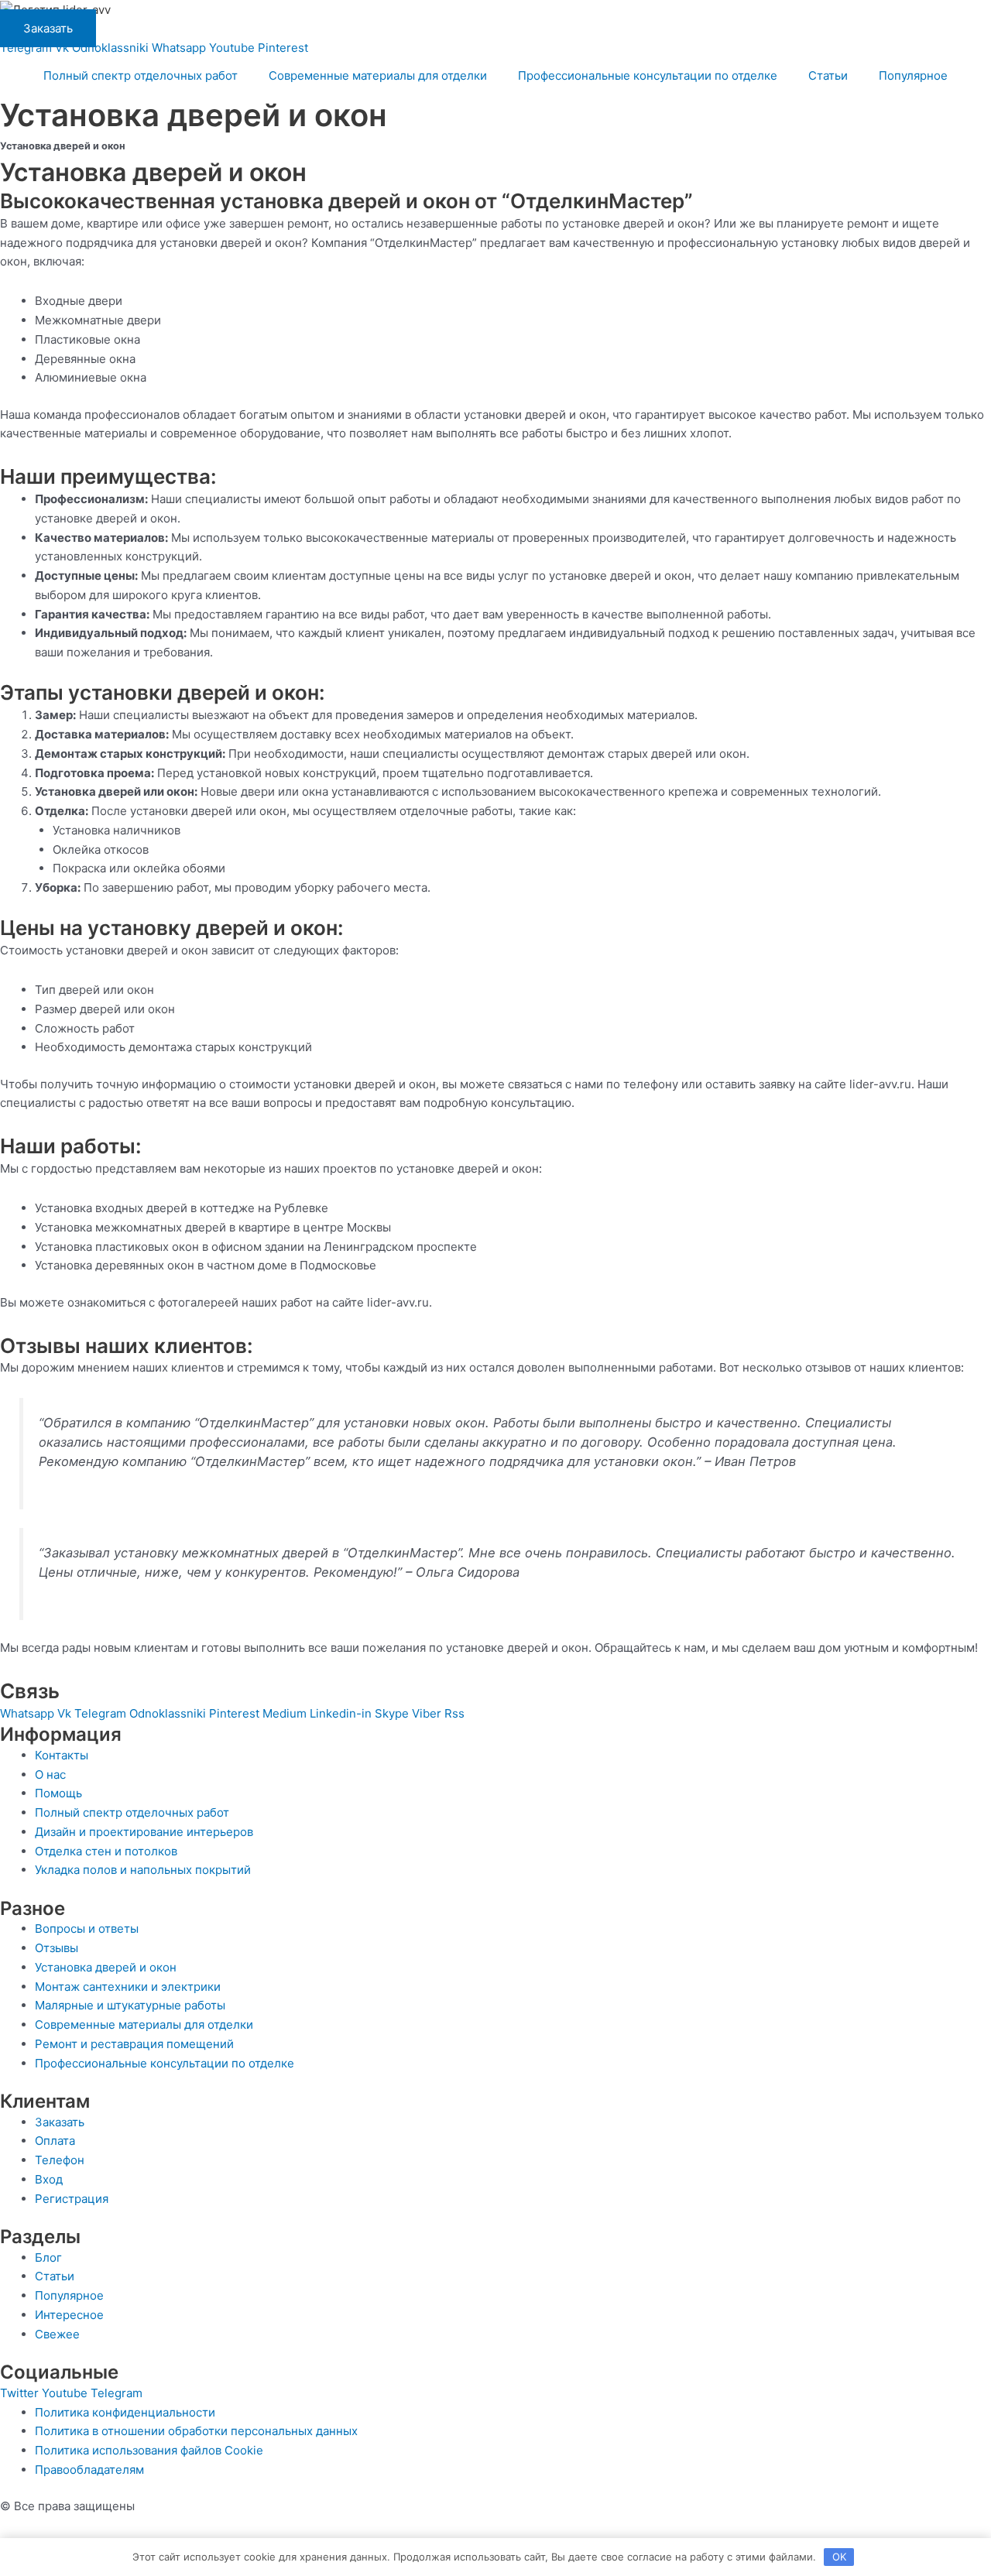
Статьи (828, 75)
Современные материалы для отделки (378, 75)
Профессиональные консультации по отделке (648, 75)
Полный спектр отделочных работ (141, 75)
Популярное (913, 75)
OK (839, 2557)
